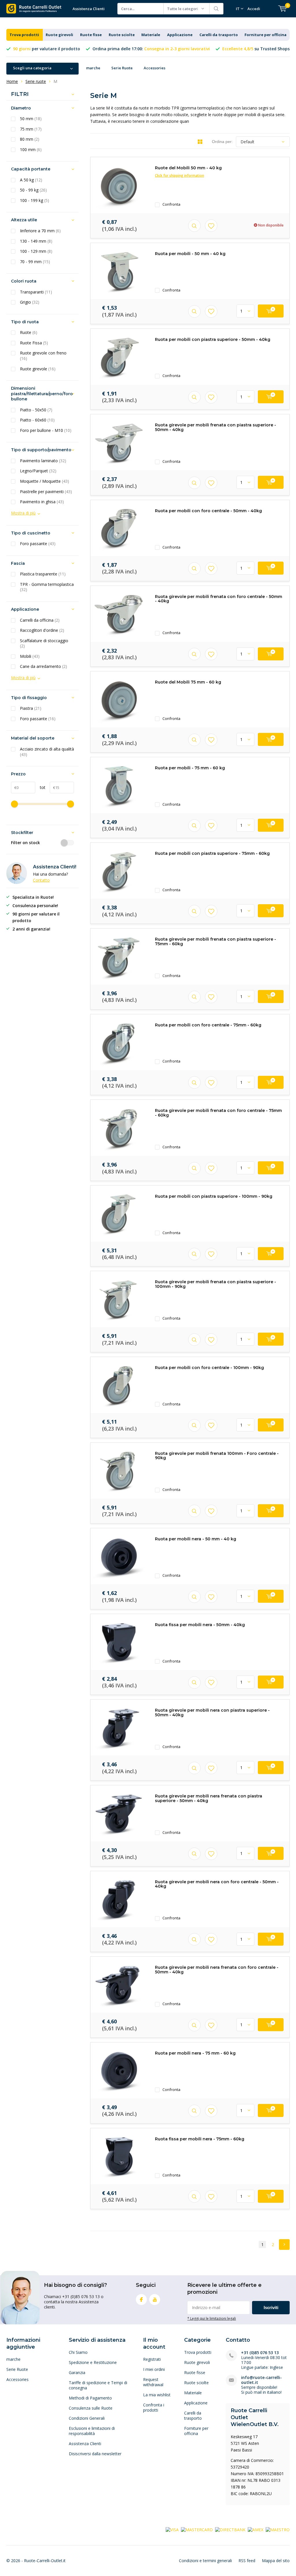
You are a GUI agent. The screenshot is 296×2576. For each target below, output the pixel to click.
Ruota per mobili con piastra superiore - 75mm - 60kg (212, 853)
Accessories (155, 68)
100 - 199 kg (35, 200)
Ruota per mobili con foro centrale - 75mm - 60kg (208, 1025)
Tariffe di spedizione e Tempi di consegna (98, 2385)
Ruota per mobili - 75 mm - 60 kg (190, 768)
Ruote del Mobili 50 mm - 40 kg (188, 168)
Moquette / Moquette (45, 481)
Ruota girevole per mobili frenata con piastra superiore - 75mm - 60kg (215, 941)
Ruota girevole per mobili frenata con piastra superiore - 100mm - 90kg (215, 1284)
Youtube (155, 2300)
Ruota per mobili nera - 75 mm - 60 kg (195, 2053)
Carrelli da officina (40, 620)
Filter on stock (25, 843)
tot (40, 787)
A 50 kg (31, 180)
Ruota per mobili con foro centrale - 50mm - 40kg (208, 511)
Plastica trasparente (43, 574)
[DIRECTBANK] (230, 2529)
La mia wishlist (157, 2395)
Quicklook (194, 226)
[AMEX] (256, 2529)
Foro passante (38, 544)
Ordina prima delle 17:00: (151, 49)
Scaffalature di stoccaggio (44, 643)
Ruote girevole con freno (43, 356)
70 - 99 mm (35, 262)
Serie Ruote (122, 68)
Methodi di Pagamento (90, 2398)
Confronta (171, 204)
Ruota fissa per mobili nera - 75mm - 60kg (200, 2139)
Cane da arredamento (44, 666)
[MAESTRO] (278, 2529)
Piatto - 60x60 (37, 420)
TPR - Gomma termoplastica (47, 587)
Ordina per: (222, 142)
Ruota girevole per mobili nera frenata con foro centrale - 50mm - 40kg (217, 1970)
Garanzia (77, 2372)
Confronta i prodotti (154, 2407)
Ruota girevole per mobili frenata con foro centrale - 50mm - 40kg (219, 599)
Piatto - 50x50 (36, 410)
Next (284, 2245)
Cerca (217, 9)
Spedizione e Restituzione (93, 2362)
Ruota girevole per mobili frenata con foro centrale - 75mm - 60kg (218, 1113)
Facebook (141, 2300)
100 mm (31, 150)
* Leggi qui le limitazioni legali (212, 2318)
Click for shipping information (180, 175)
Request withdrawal (153, 2382)
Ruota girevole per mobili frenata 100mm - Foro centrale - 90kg (217, 1456)
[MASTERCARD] (197, 2529)
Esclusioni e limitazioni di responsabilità (92, 2431)
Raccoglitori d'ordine (42, 630)
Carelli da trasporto (219, 35)
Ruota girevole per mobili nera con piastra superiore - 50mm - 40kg (212, 1713)
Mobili (30, 656)
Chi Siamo (78, 2352)
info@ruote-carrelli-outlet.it (261, 2380)
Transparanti (36, 292)
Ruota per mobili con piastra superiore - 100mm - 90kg (214, 1196)
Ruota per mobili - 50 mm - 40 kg (190, 254)
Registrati (152, 2359)
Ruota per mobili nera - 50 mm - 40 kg (196, 1539)
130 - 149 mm (36, 241)
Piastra (31, 708)
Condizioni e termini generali (205, 2561)
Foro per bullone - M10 (46, 430)
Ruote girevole (38, 369)
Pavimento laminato (43, 461)
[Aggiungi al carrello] (271, 311)
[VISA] (172, 2529)
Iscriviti (271, 2307)
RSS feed (247, 2561)
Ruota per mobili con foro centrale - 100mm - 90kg (209, 1368)
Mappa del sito (276, 2561)
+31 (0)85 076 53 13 (260, 2353)
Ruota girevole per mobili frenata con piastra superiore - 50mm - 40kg (215, 427)
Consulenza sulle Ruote (91, 2408)
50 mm (31, 119)
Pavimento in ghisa (42, 502)
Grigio (30, 302)
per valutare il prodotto (47, 49)
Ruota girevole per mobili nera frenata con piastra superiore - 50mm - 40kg (209, 1798)
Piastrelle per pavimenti (46, 492)
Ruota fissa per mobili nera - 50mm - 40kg (200, 1625)
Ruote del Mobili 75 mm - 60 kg (188, 682)
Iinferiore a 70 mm (40, 231)
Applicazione (180, 35)
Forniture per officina (266, 35)
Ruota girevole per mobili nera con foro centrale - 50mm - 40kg (217, 1884)
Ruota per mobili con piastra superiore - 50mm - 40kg (213, 339)
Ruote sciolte (122, 35)
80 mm (30, 139)
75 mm (31, 129)
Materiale (151, 35)
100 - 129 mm (36, 251)
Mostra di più (23, 513)
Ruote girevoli (59, 35)
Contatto (41, 880)
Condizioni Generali (87, 2418)
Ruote (29, 333)
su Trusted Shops (256, 49)
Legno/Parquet (38, 471)
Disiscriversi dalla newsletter (95, 2454)
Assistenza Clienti (89, 9)
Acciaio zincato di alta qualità (47, 752)
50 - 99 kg (33, 190)
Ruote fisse (91, 35)
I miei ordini (154, 2369)
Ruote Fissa (34, 343)
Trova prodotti (24, 35)
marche (93, 68)
